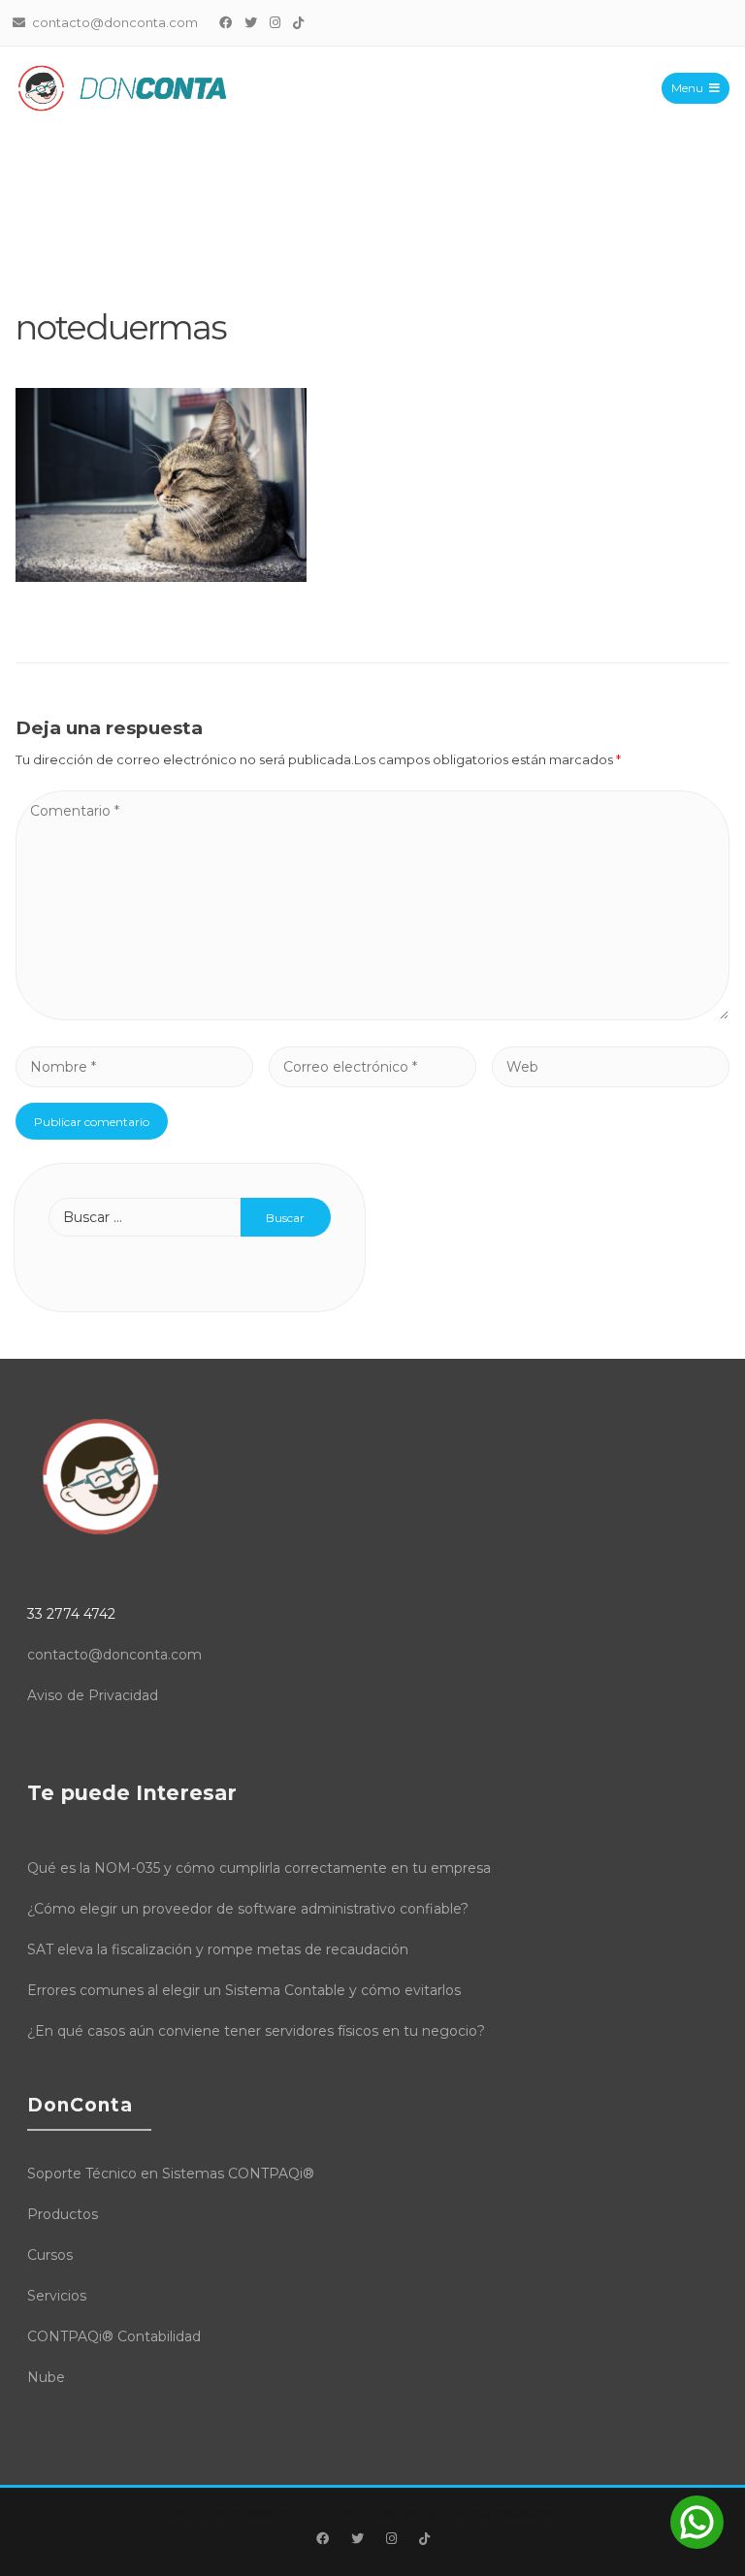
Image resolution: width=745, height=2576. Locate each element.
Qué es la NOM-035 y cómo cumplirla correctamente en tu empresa (259, 1868)
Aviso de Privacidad (93, 1695)
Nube (46, 2377)
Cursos (50, 2255)
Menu (687, 88)
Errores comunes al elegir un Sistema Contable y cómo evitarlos (244, 1990)
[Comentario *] (372, 1015)
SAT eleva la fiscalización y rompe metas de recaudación (218, 1949)
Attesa (177, 2513)
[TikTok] (299, 22)
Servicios (57, 2296)
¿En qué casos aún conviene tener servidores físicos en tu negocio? (256, 2031)
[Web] (611, 1066)
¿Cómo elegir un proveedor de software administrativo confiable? (248, 1909)
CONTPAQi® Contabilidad (114, 2336)
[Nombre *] (134, 1066)
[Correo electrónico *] (372, 1066)
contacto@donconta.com (114, 1655)
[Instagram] (275, 22)
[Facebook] (226, 22)
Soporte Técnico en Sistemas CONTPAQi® (171, 2173)
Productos (63, 2214)
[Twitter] (251, 22)
